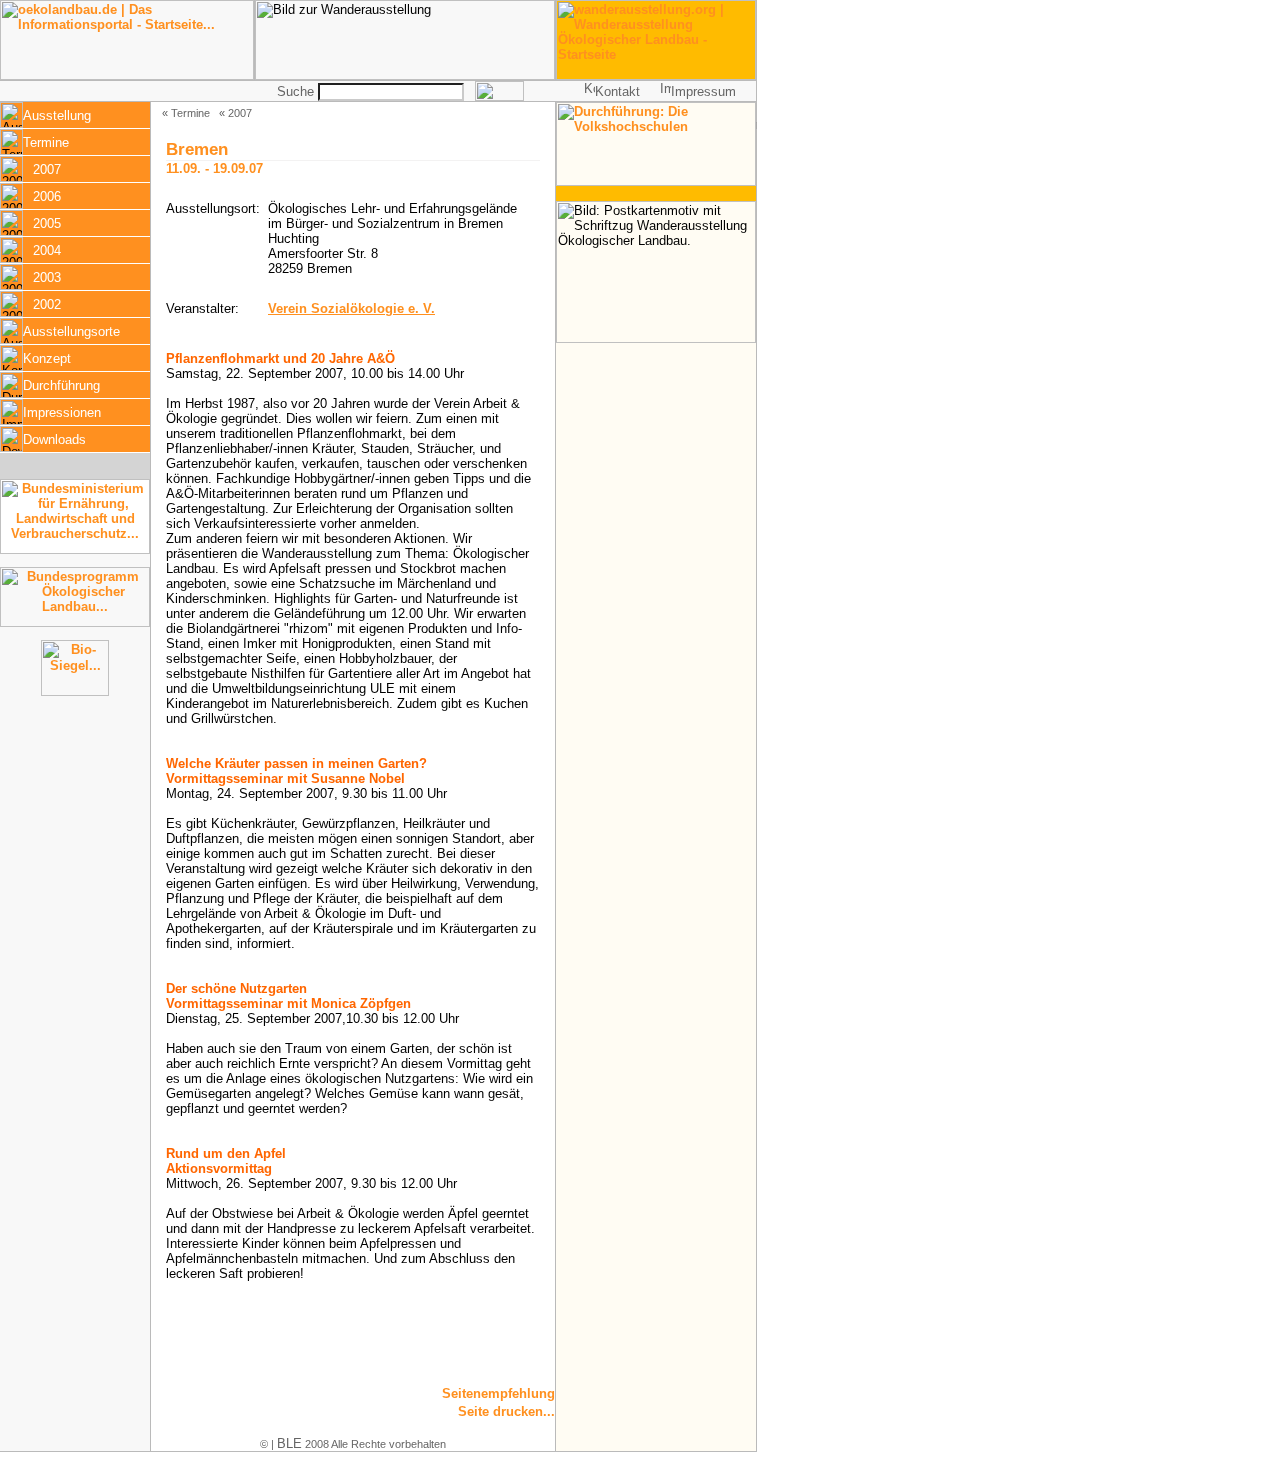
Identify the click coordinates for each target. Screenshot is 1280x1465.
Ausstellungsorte (71, 331)
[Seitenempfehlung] (482, 1398)
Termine (46, 142)
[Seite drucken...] (482, 1416)
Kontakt (617, 91)
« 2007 (235, 113)
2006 (47, 196)
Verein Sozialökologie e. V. (351, 308)
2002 (47, 304)
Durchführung (61, 385)
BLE (289, 1443)
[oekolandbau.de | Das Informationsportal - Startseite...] (127, 75)
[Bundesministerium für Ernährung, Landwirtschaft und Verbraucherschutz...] (75, 549)
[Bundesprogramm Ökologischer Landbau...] (75, 622)
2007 (47, 169)
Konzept (47, 358)
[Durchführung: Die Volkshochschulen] (656, 181)
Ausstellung (57, 115)
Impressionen (62, 412)
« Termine (186, 113)
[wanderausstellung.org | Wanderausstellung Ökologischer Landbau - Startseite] (656, 75)
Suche (295, 91)
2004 (47, 250)
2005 (47, 223)
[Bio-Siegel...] (75, 691)
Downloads (54, 439)
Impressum (703, 91)
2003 (47, 277)
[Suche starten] (499, 96)
